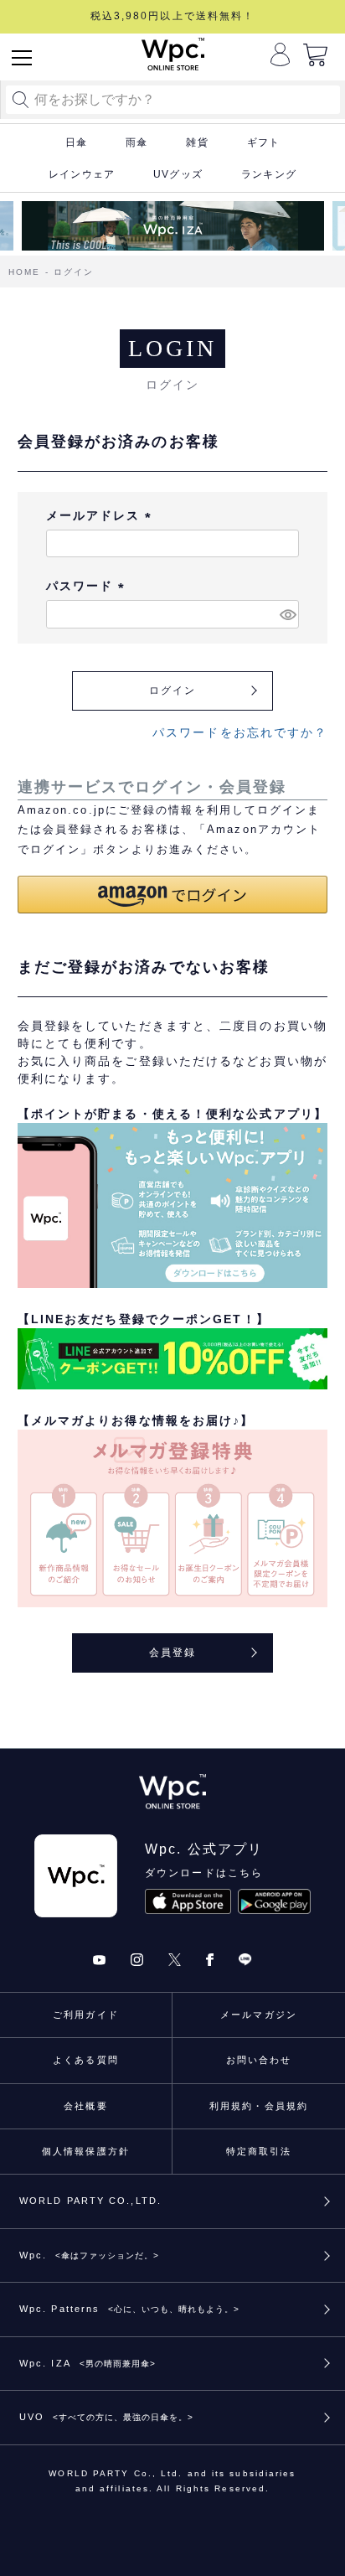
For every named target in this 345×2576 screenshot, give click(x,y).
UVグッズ (178, 174)
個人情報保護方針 (86, 2151)
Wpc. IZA (88, 2363)
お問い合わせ (259, 2060)
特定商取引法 (259, 2151)
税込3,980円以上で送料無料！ (173, 16)
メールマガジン (259, 2015)
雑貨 (197, 142)
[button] (173, 895)
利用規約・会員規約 (259, 2106)
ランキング (269, 174)
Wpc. (89, 2255)
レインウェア (82, 174)
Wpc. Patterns (129, 2309)
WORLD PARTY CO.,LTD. (90, 2201)
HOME (24, 272)
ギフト (264, 142)
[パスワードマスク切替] (287, 614)
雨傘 (136, 142)
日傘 (76, 142)
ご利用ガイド (86, 2015)
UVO (106, 2417)
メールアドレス (102, 515)
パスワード (88, 586)
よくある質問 (86, 2060)
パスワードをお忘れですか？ (240, 732)
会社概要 (85, 2106)
